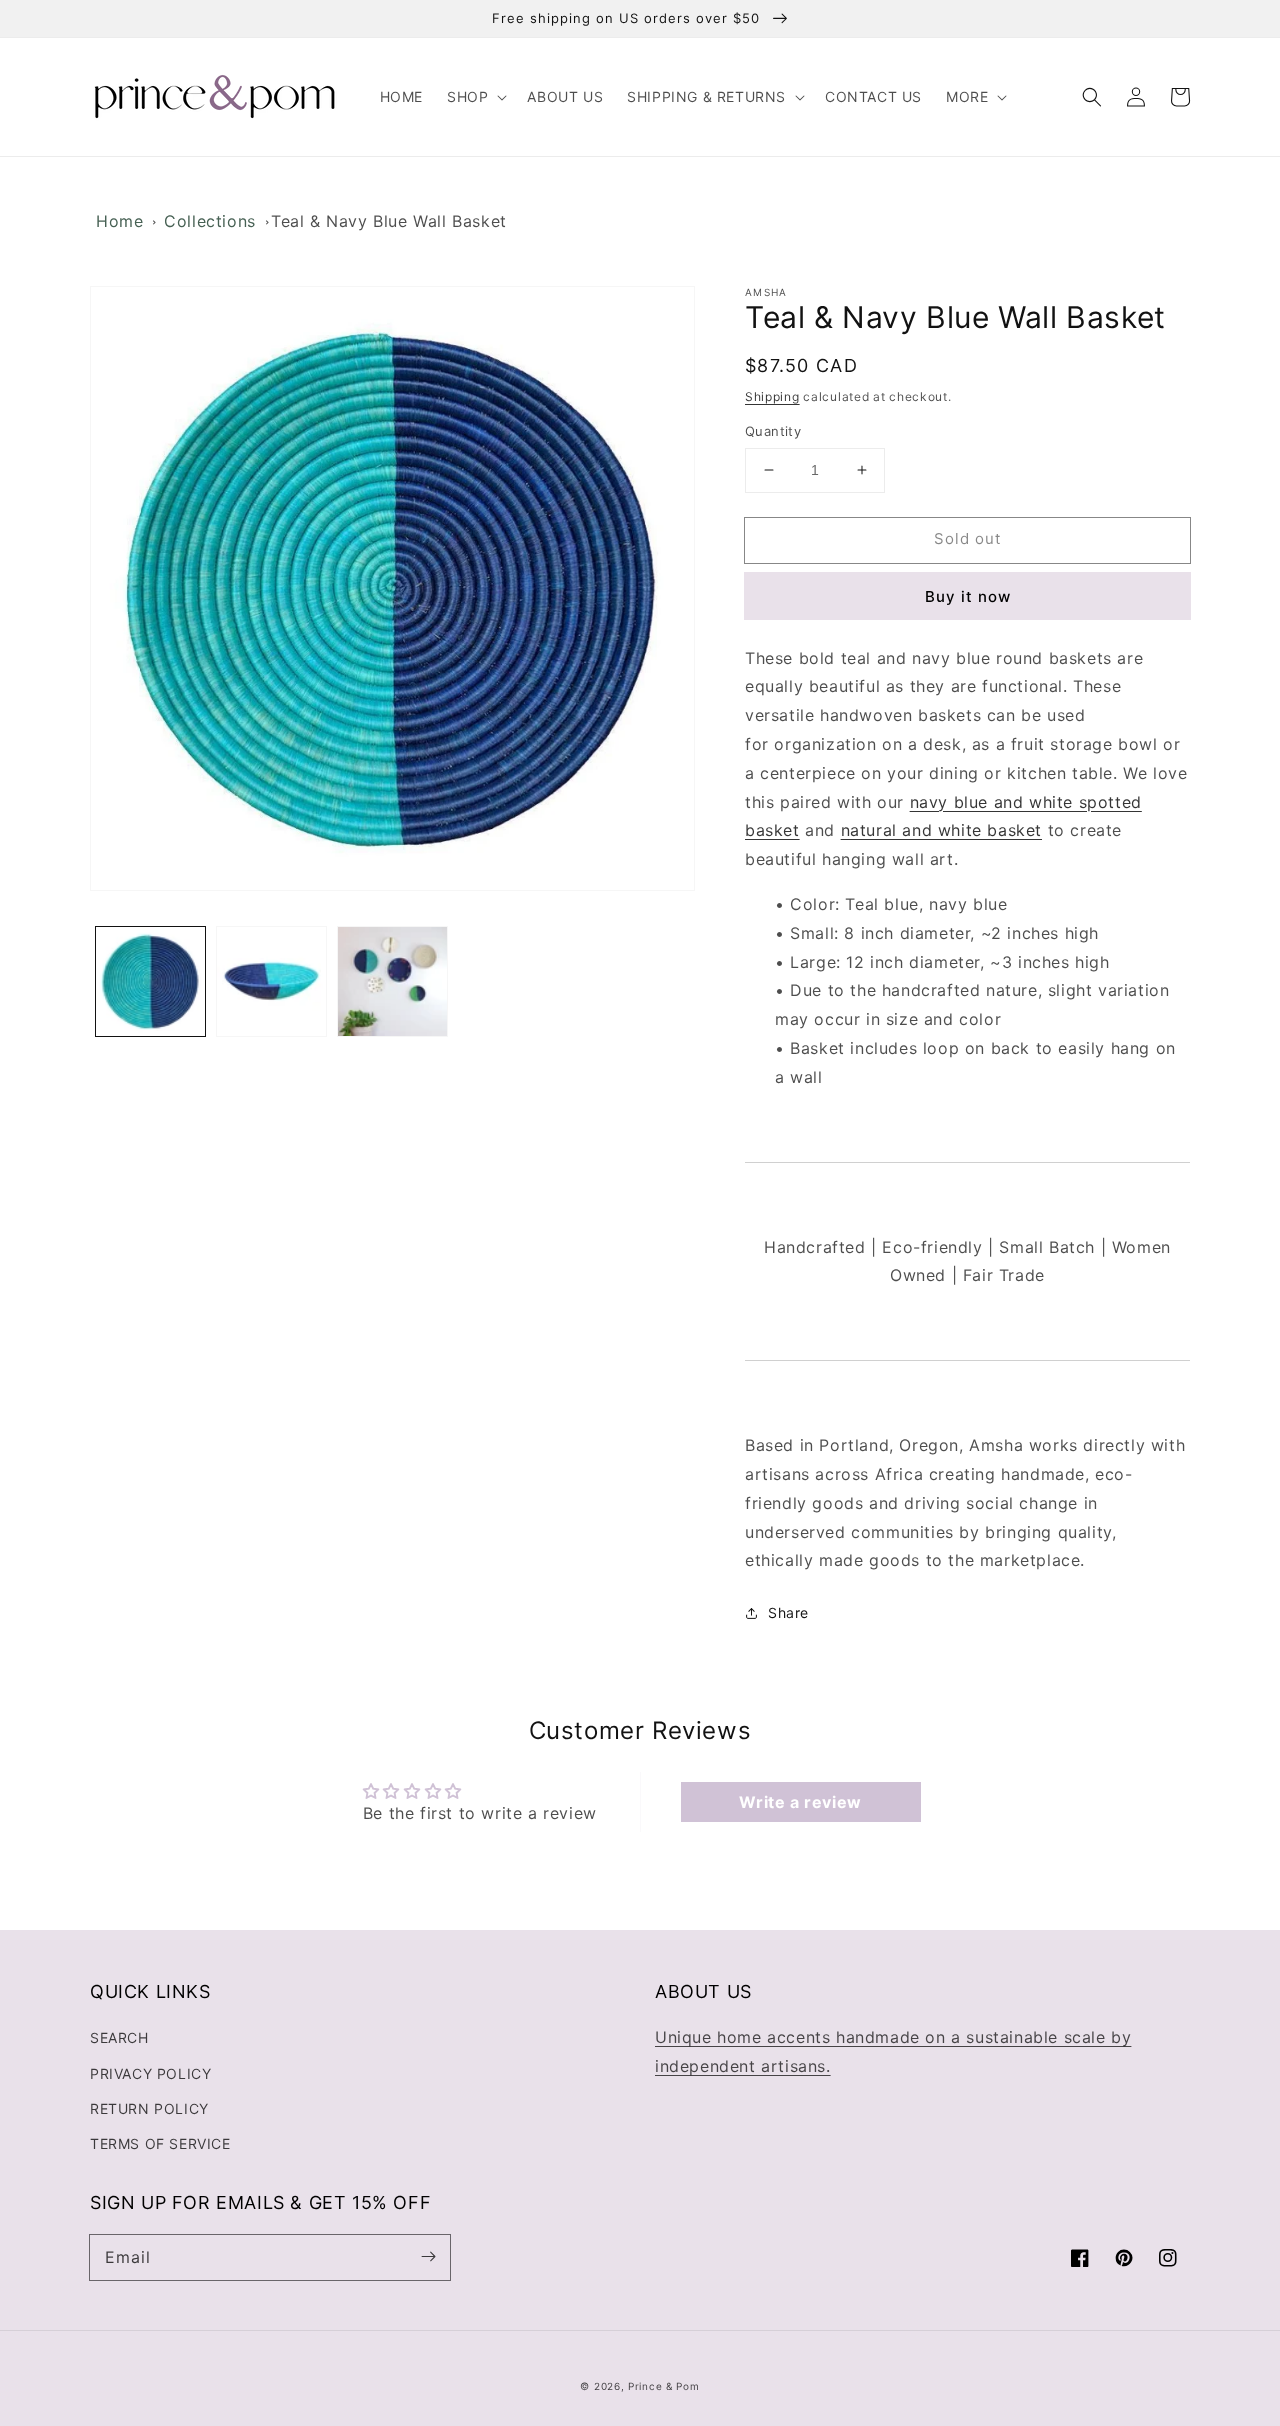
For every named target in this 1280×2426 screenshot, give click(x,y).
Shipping (772, 396)
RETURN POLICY (149, 2108)
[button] (475, 97)
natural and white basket (941, 830)
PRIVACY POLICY (150, 2073)
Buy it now (968, 596)
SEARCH (119, 2037)
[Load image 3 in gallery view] (392, 981)
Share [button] (788, 1612)
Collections (210, 221)
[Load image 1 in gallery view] (150, 981)
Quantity (773, 431)
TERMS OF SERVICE (160, 2143)
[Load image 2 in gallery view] (271, 981)
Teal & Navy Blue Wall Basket (389, 221)
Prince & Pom (663, 2386)
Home (119, 221)
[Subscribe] (428, 2257)
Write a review (800, 1802)
